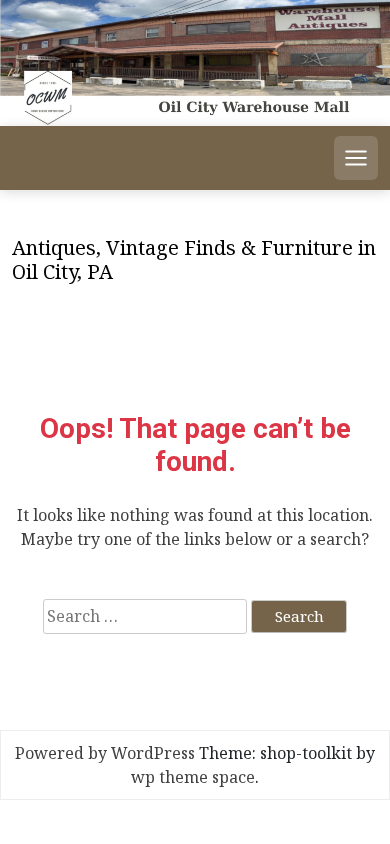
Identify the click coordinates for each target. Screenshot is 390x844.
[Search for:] (145, 616)
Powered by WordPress (105, 753)
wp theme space (193, 777)
